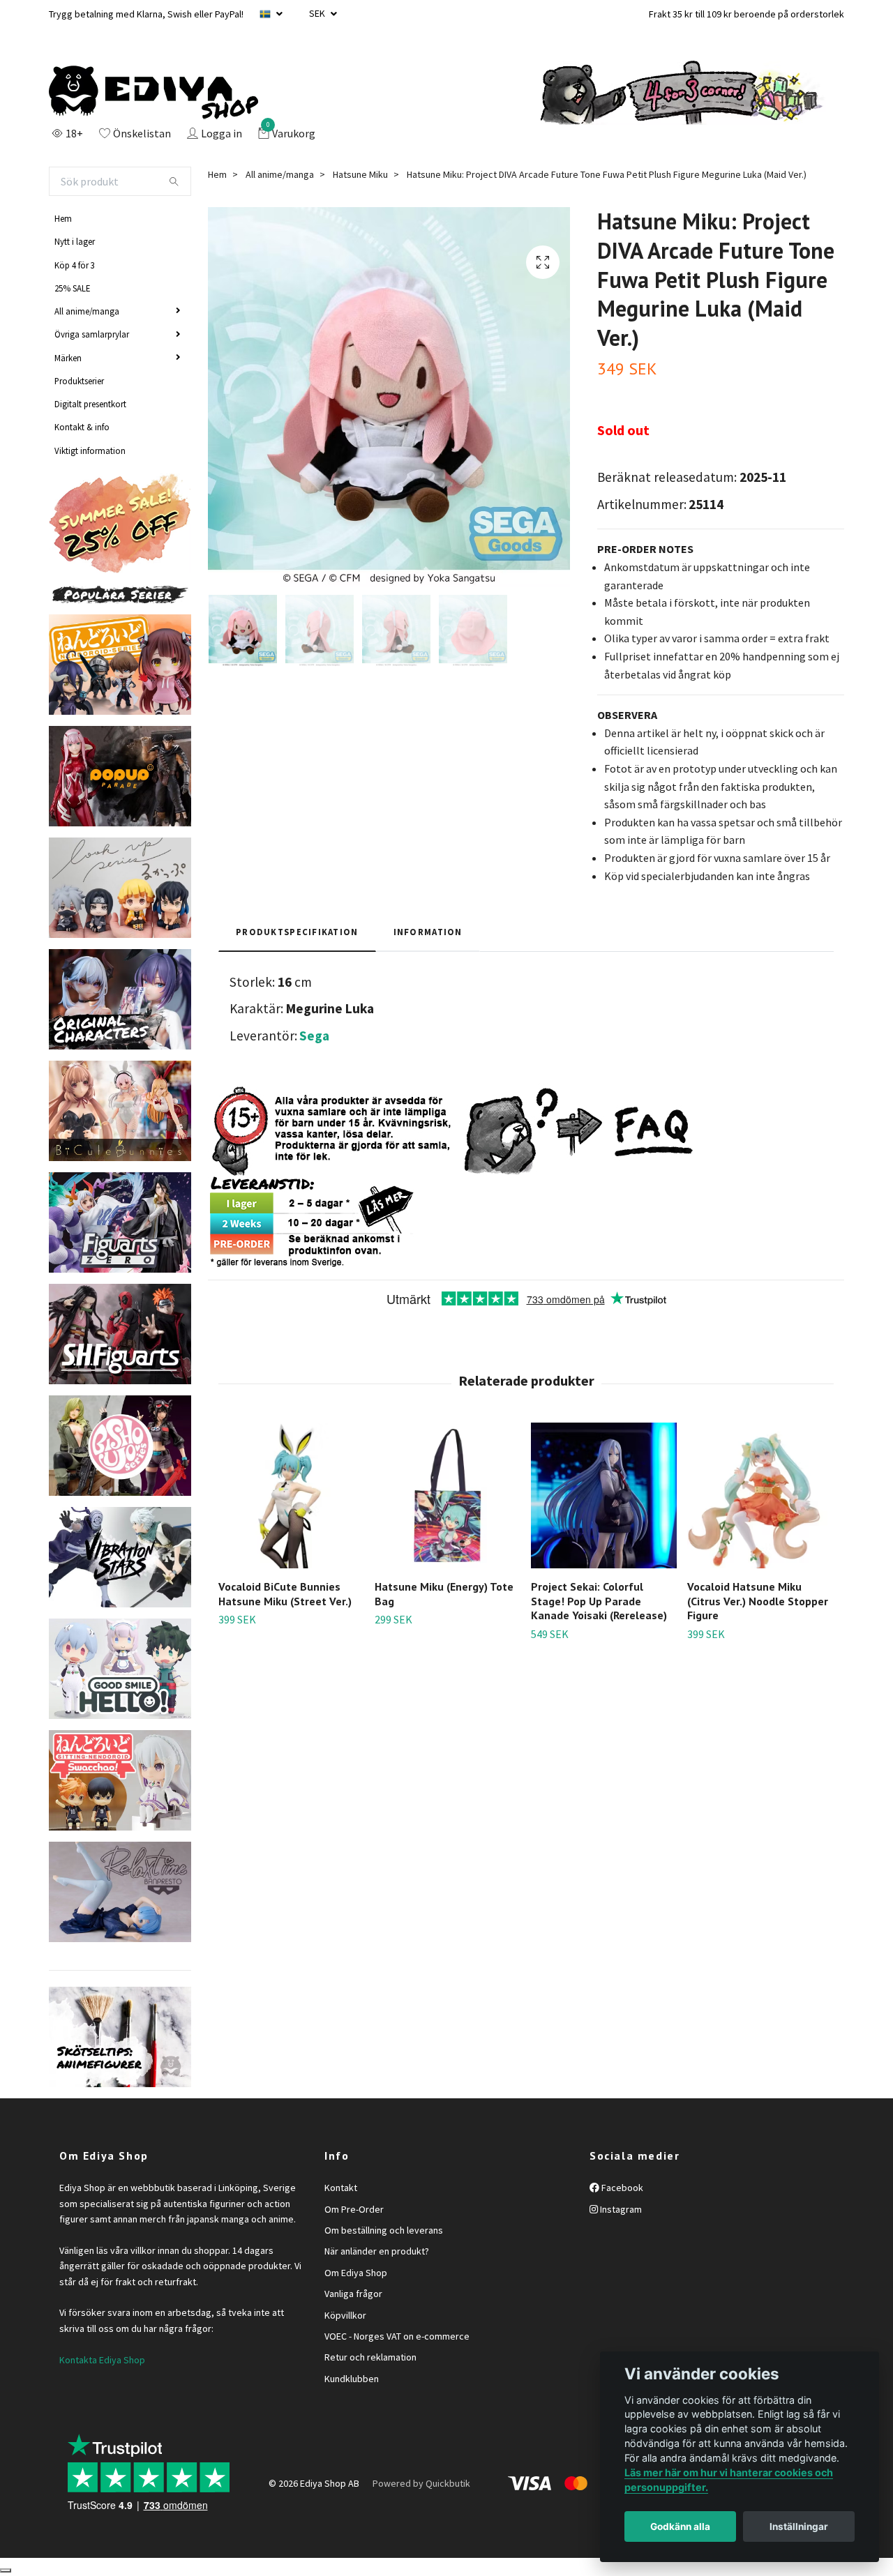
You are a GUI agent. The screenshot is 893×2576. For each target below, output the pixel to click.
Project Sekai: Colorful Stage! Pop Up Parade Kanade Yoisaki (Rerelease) (599, 1601)
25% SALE (72, 288)
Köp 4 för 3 (75, 265)
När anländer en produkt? (377, 2251)
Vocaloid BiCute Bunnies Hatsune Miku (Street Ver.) (285, 1594)
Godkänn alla (680, 2526)
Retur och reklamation (370, 2357)
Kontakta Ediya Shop (102, 2360)
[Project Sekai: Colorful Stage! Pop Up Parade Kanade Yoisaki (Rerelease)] (604, 1495)
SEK (318, 13)
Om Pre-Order (354, 2209)
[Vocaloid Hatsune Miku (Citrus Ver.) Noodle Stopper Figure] (760, 1495)
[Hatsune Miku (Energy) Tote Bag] (448, 1495)
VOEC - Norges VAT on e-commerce (397, 2336)
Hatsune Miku (360, 174)
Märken (68, 358)
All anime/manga (87, 311)
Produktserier (79, 381)
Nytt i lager (75, 241)
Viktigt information (90, 450)
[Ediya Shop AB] (153, 93)
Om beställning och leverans (384, 2230)
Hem (63, 218)
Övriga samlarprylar (92, 334)
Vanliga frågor (353, 2294)
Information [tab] (428, 932)
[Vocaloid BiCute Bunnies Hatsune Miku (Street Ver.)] (291, 1495)
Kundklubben (352, 2379)
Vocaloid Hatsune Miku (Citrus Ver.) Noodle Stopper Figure (758, 1601)
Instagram (620, 2209)
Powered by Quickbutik (421, 2483)
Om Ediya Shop (356, 2273)
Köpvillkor (345, 2315)
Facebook (621, 2188)
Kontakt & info (82, 427)
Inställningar (799, 2526)
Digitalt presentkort (90, 404)
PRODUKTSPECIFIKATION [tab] (297, 932)
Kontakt (341, 2188)
